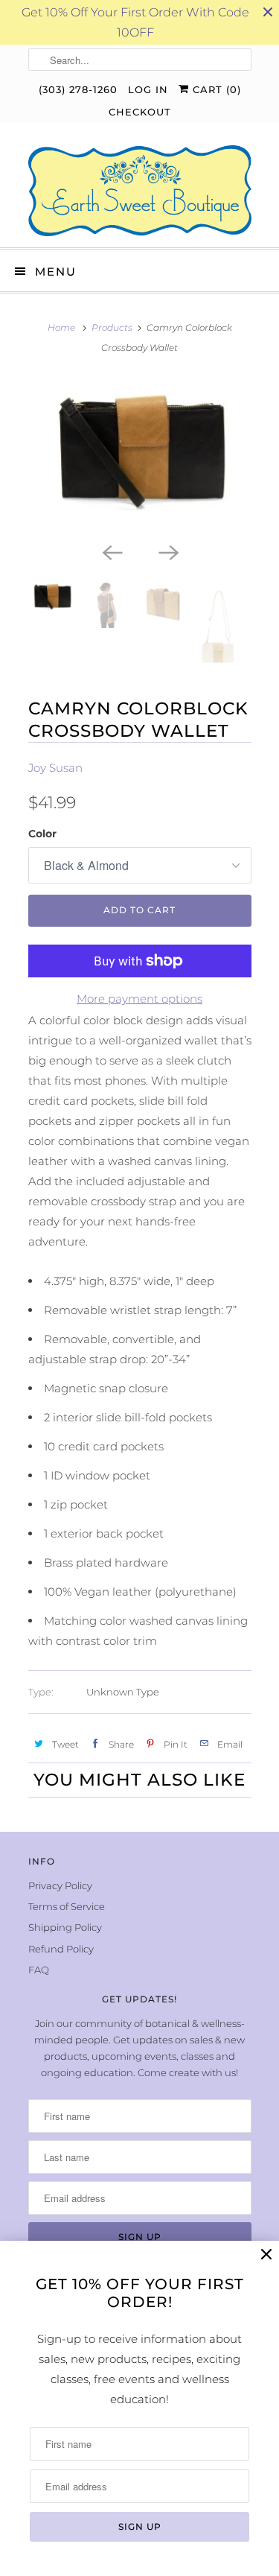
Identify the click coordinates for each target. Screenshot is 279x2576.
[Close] (266, 2255)
